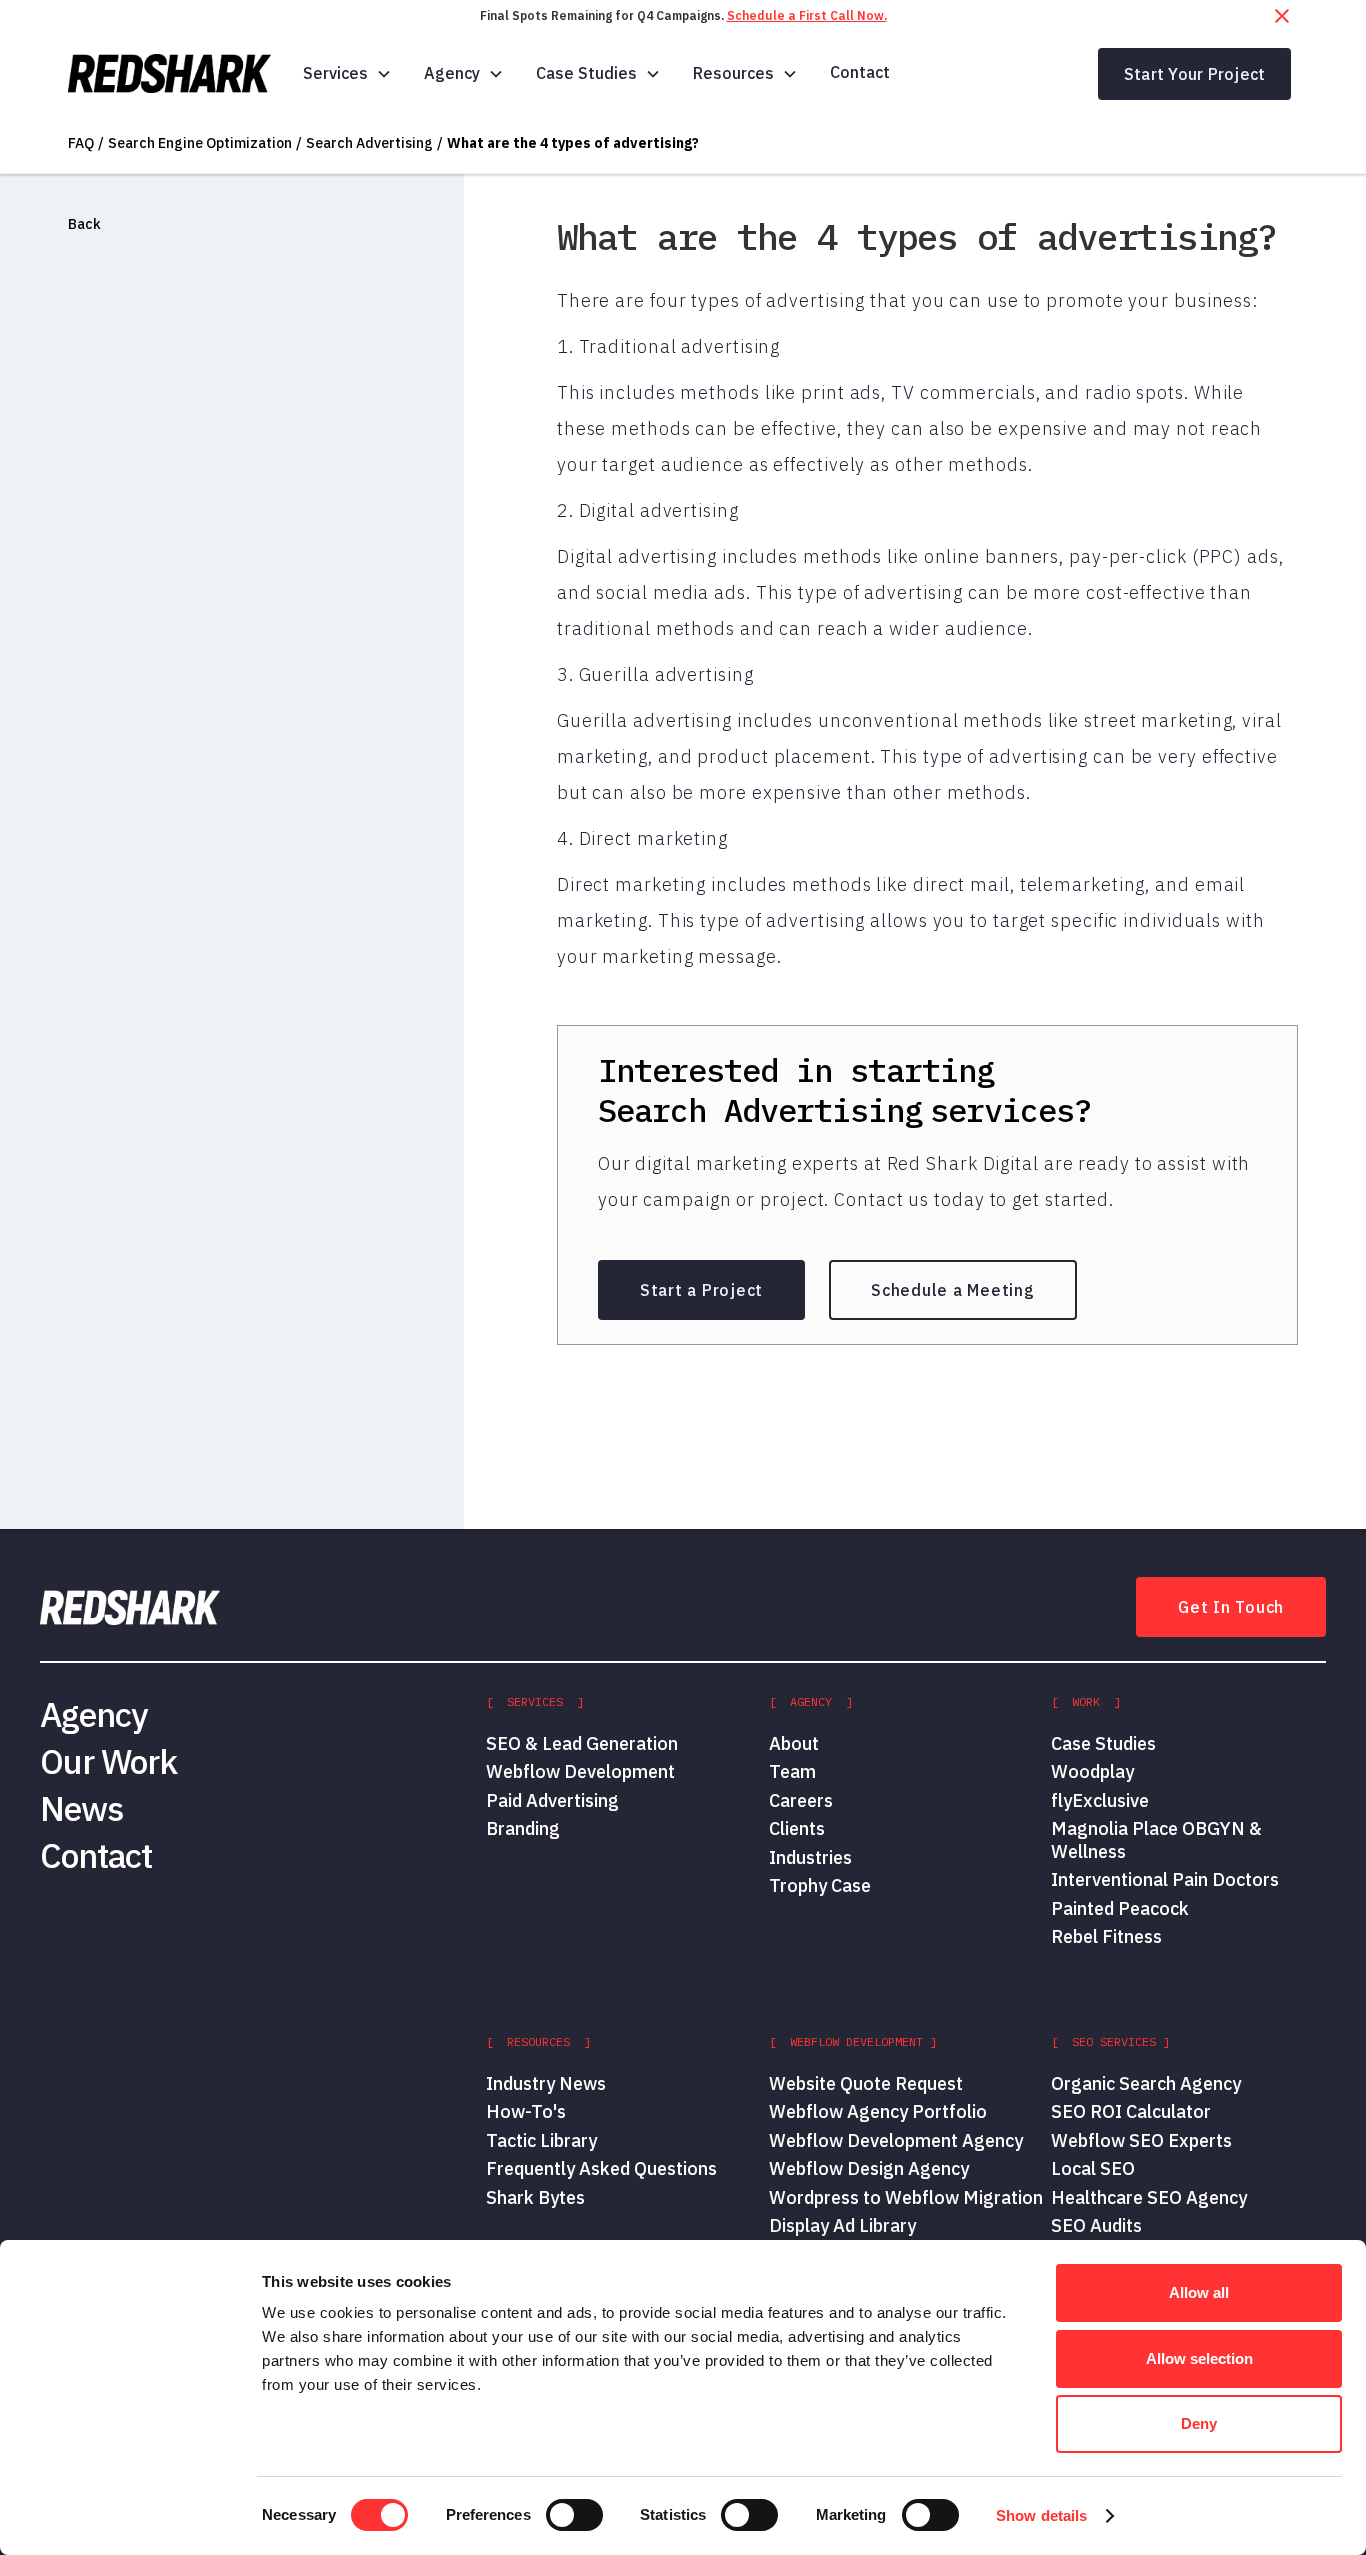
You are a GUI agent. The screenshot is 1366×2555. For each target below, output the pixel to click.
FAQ (81, 143)
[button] (347, 73)
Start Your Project (1195, 74)
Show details (1041, 2515)
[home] (169, 74)
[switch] (574, 2515)
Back (84, 224)
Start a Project (701, 1290)
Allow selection (1199, 2358)
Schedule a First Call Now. (807, 15)
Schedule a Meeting (953, 1290)
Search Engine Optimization (200, 143)
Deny (1199, 2423)
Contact (860, 72)
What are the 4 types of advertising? (573, 143)
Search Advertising (369, 143)
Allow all (1199, 2292)
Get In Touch (1231, 1607)
